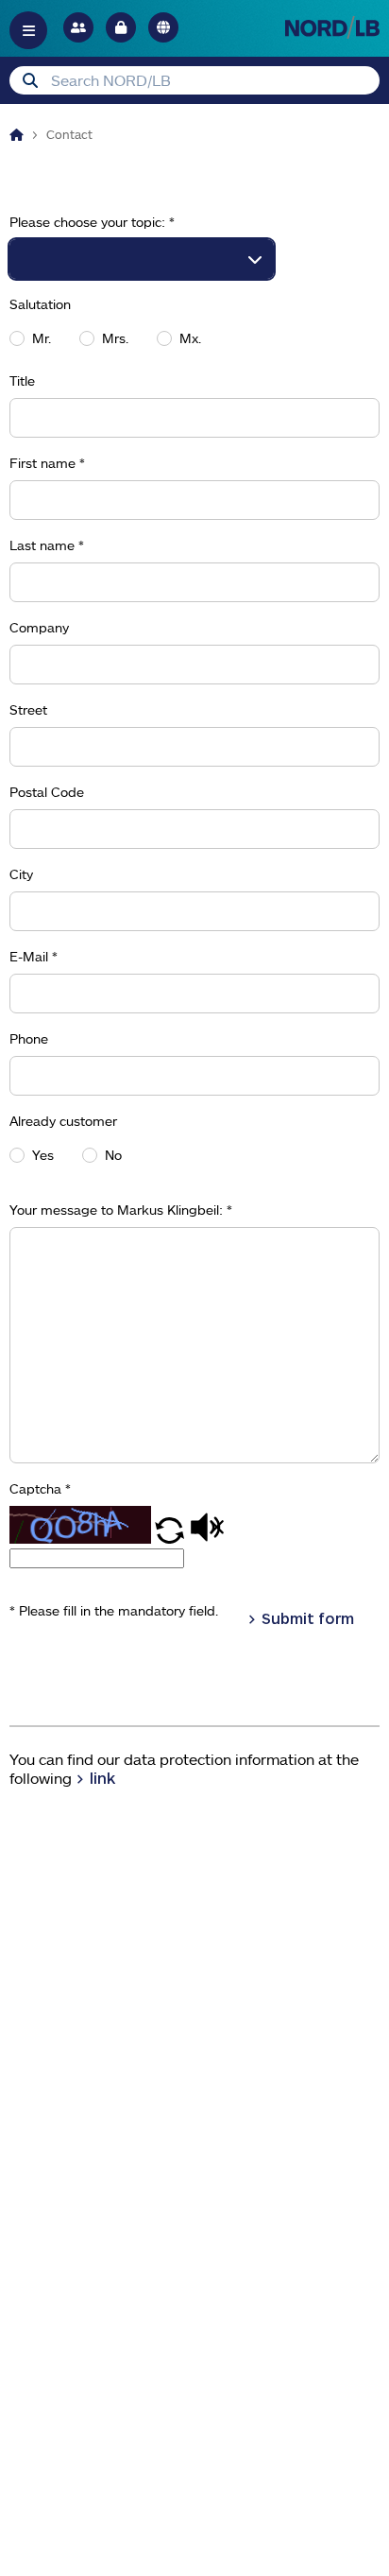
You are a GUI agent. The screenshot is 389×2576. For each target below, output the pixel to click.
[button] (171, 1538)
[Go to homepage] (332, 27)
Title (22, 381)
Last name (47, 545)
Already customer (63, 1121)
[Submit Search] (30, 80)
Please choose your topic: (92, 222)
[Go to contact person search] (78, 27)
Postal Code (47, 792)
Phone (29, 1039)
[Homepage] (17, 134)
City (21, 874)
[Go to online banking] (121, 27)
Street (28, 710)
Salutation (40, 304)
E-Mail (34, 957)
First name (47, 463)
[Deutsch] (163, 27)
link (102, 1778)
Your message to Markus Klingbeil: (121, 1210)
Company (39, 628)
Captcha (40, 1489)
